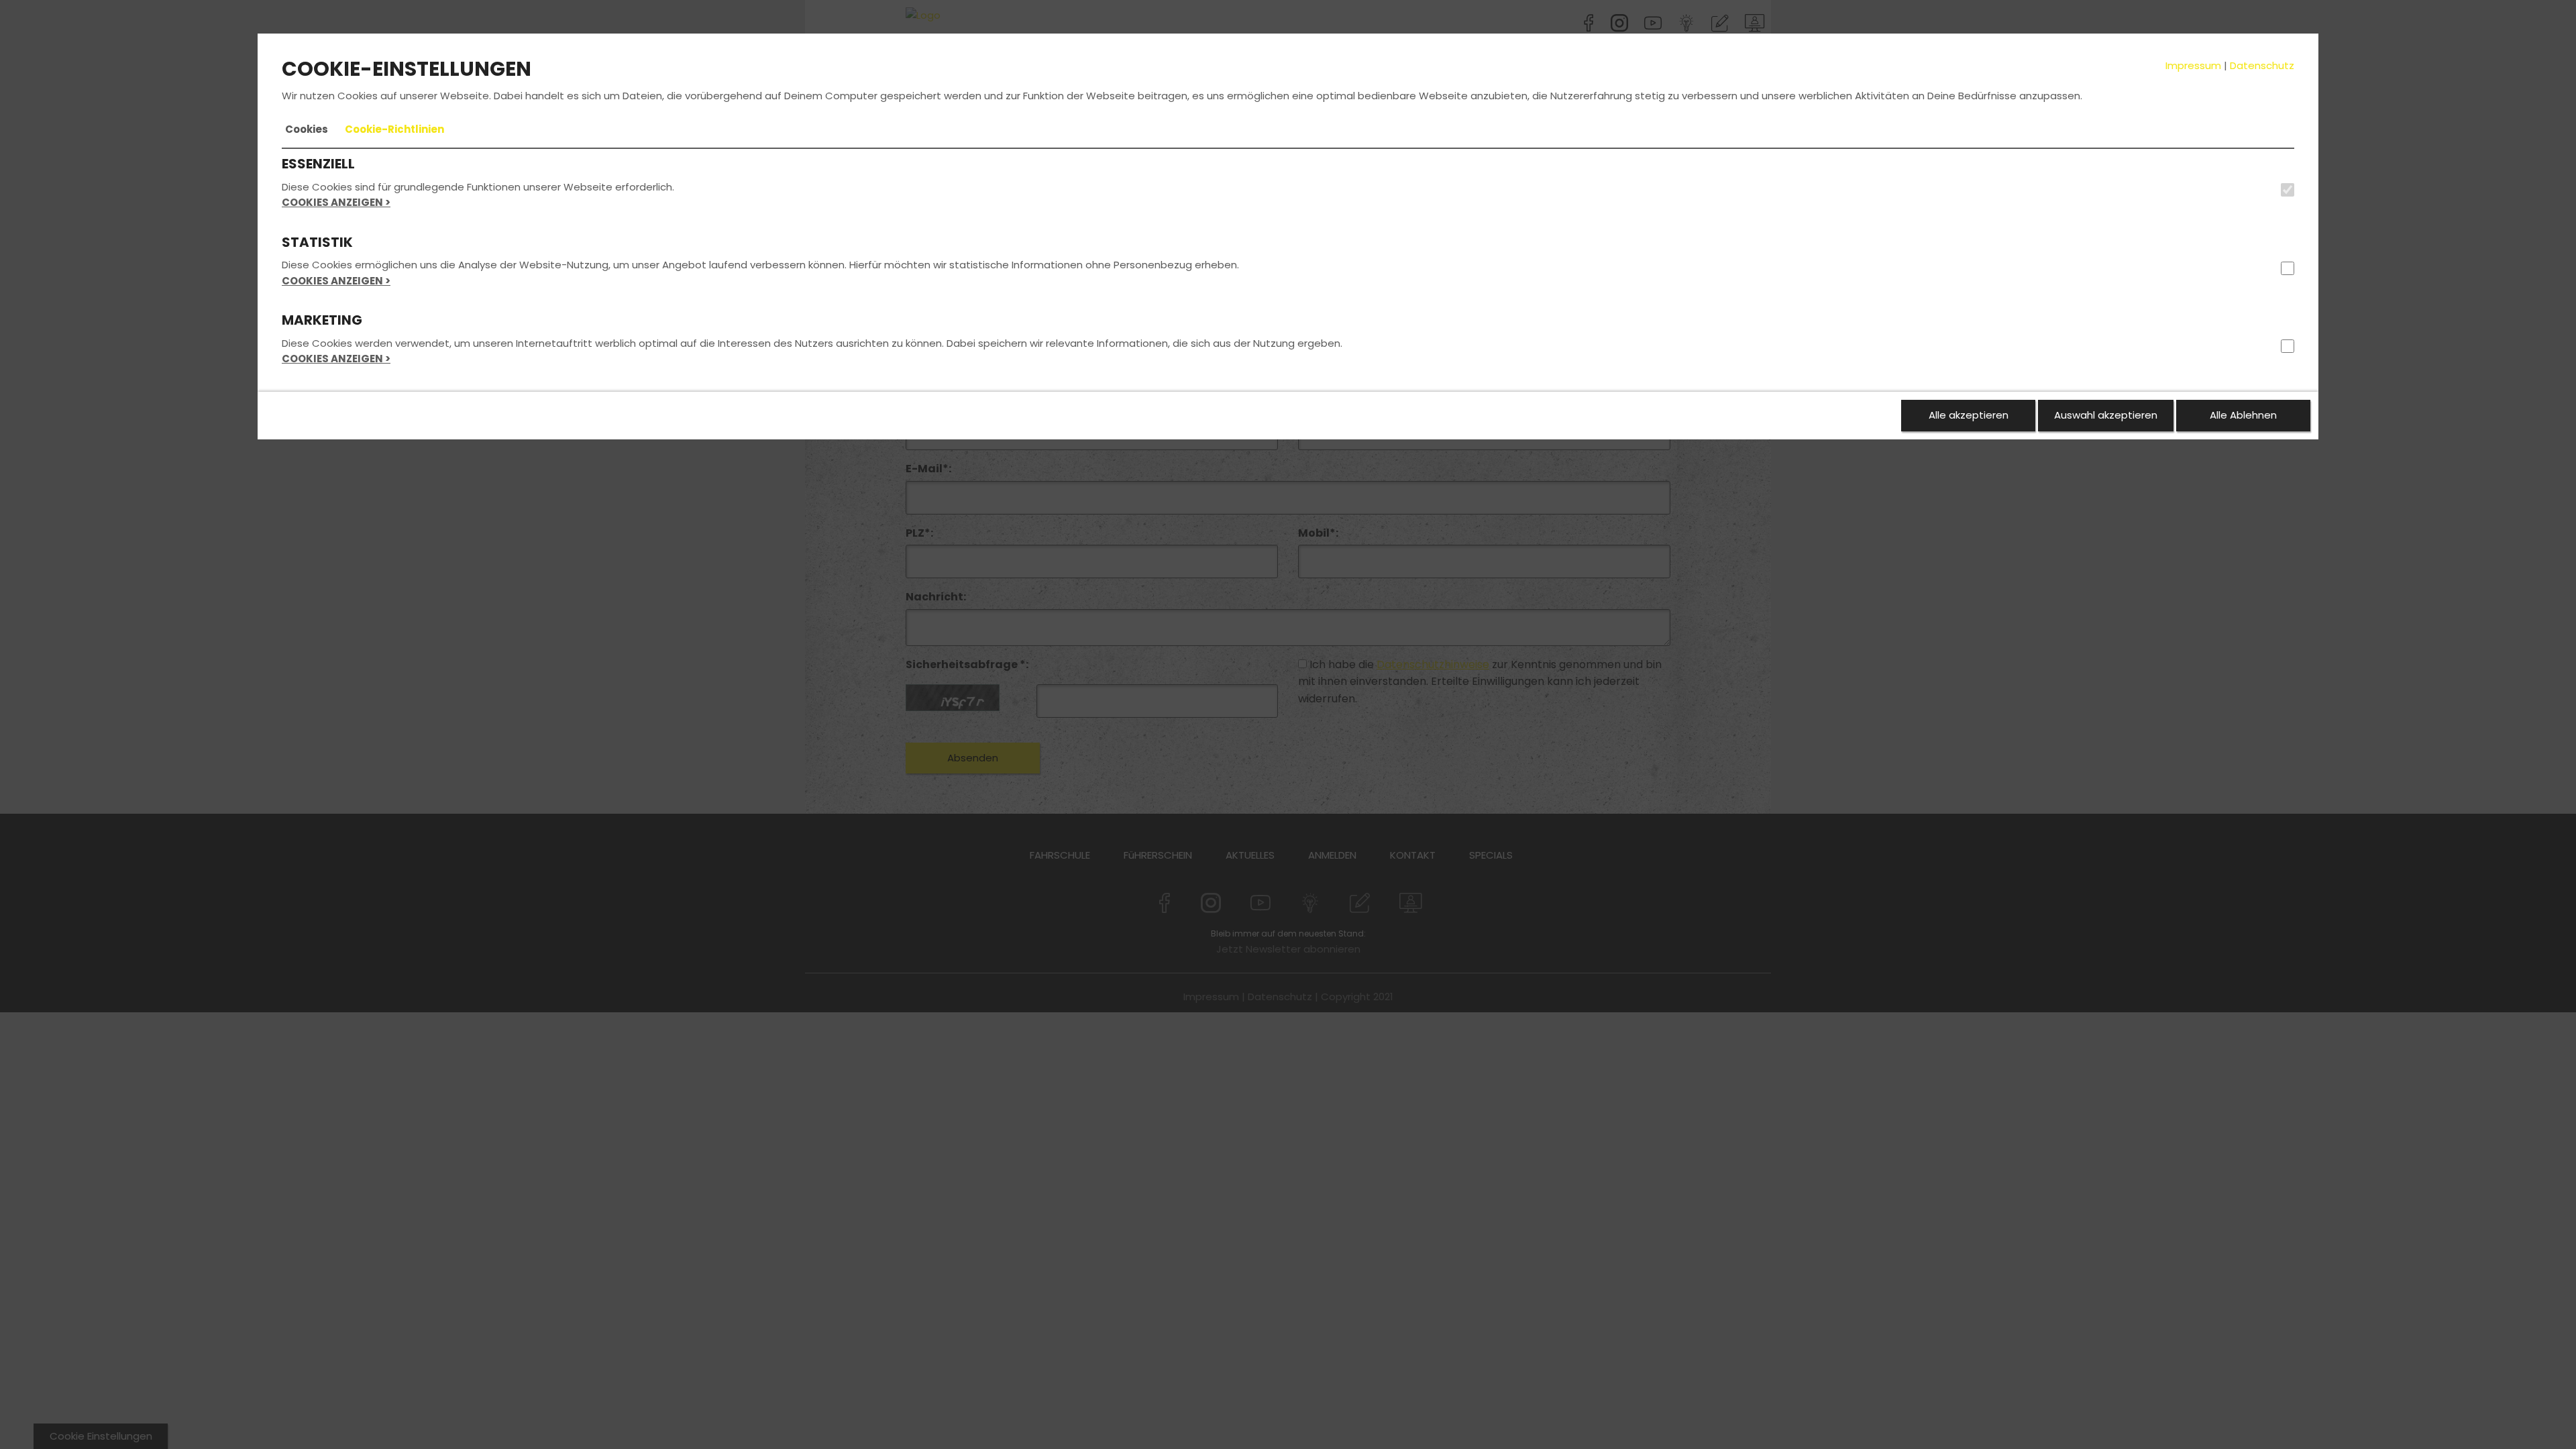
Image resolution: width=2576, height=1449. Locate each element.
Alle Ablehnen (2243, 415)
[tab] (307, 129)
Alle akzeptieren (1969, 415)
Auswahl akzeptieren (2106, 415)
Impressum (2193, 65)
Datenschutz (2262, 65)
